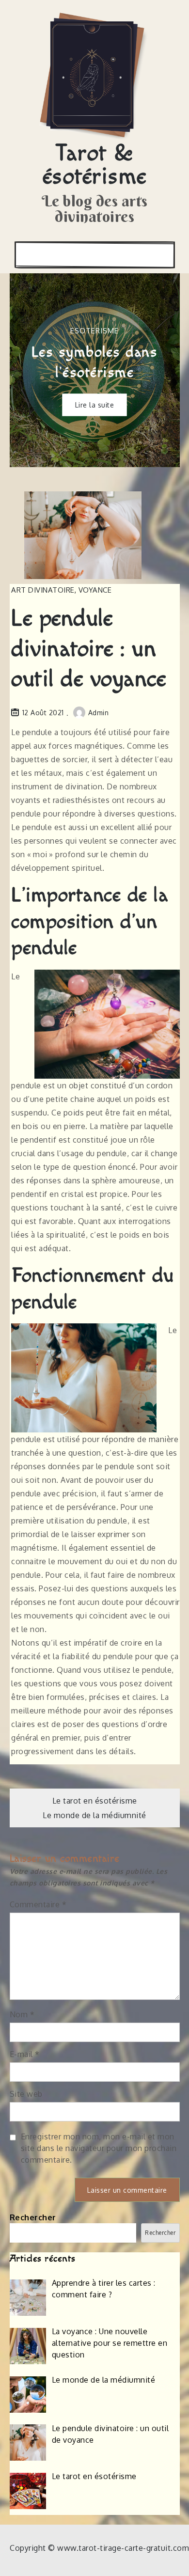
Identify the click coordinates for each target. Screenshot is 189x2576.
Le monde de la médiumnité (94, 1815)
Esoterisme (94, 330)
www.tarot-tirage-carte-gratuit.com (123, 2548)
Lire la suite (95, 404)
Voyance (95, 590)
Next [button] (160, 370)
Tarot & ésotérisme (95, 165)
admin (99, 713)
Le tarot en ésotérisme (95, 1801)
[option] (95, 370)
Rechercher (33, 2217)
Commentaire (38, 1904)
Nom (22, 2014)
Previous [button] (29, 370)
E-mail (25, 2054)
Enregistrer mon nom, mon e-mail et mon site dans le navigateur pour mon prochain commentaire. (99, 2148)
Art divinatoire (43, 590)
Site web (26, 2094)
